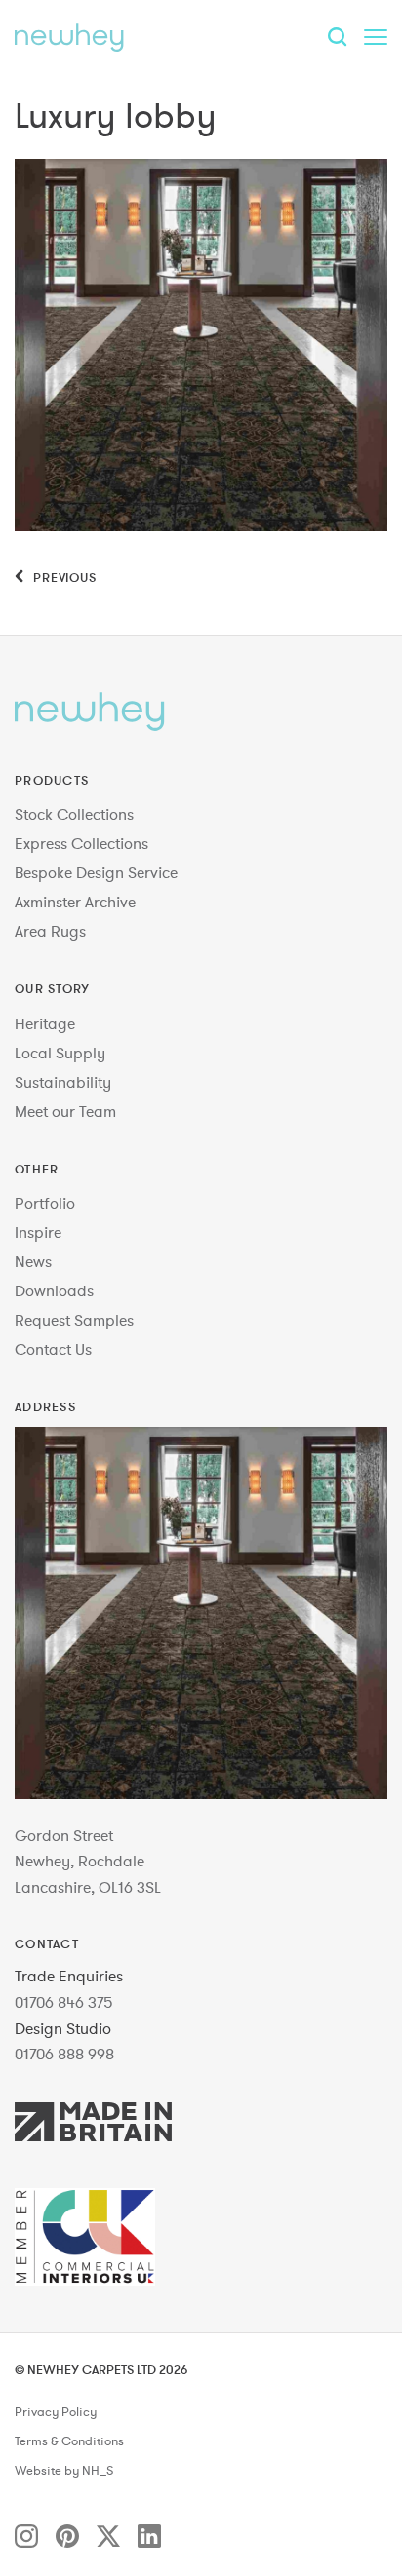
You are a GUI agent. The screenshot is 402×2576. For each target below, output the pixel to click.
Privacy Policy (56, 2412)
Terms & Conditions (69, 2441)
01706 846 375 (64, 2002)
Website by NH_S (64, 2471)
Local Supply (60, 1053)
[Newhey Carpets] (69, 37)
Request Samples (74, 1320)
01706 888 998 (64, 2054)
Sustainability (63, 1082)
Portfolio (45, 1203)
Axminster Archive (75, 902)
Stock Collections (74, 814)
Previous (63, 577)
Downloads (54, 1290)
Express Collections (81, 843)
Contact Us (53, 1349)
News (33, 1261)
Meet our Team (65, 1111)
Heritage (45, 1023)
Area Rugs (50, 931)
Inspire (38, 1232)
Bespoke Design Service (96, 872)
